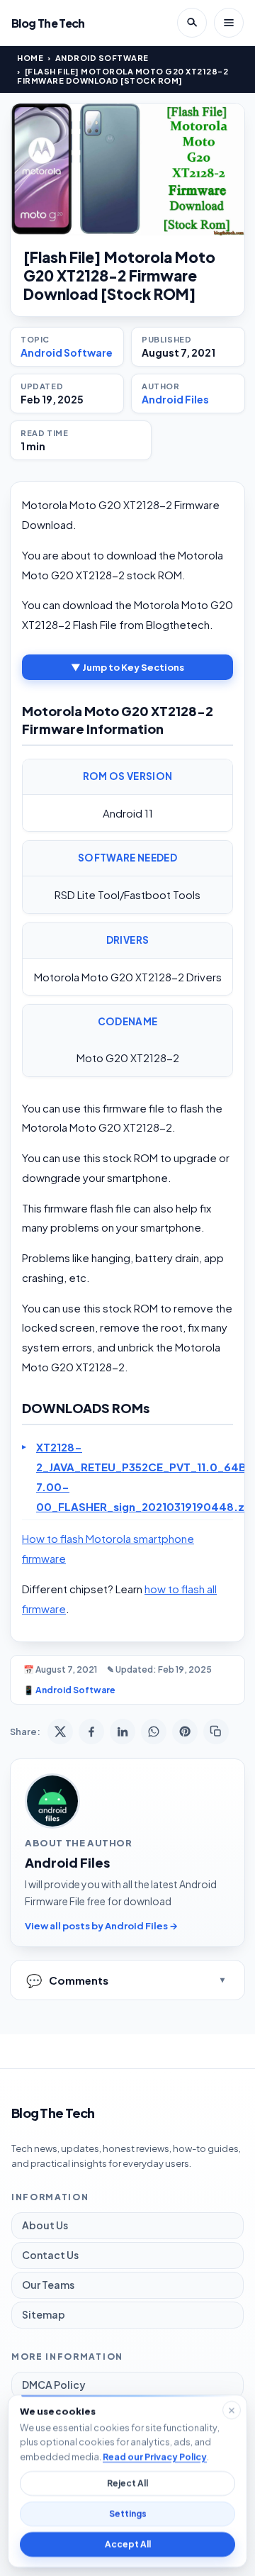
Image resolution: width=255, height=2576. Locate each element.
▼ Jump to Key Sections (127, 667)
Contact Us (50, 2255)
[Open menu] (229, 23)
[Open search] (192, 23)
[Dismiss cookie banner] (232, 2410)
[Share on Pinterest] (185, 1732)
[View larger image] (127, 169)
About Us (45, 2225)
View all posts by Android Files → (101, 1926)
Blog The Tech (48, 23)
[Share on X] (60, 1732)
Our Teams (48, 2285)
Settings (128, 2514)
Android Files (175, 399)
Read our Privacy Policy (155, 2456)
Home (30, 58)
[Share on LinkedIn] (123, 1732)
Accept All (128, 2544)
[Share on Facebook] (91, 1732)
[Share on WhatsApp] (154, 1732)
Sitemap (44, 2314)
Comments (67, 1980)
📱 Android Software (69, 1690)
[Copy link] (216, 1732)
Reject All (127, 2483)
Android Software (102, 58)
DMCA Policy (54, 2385)
